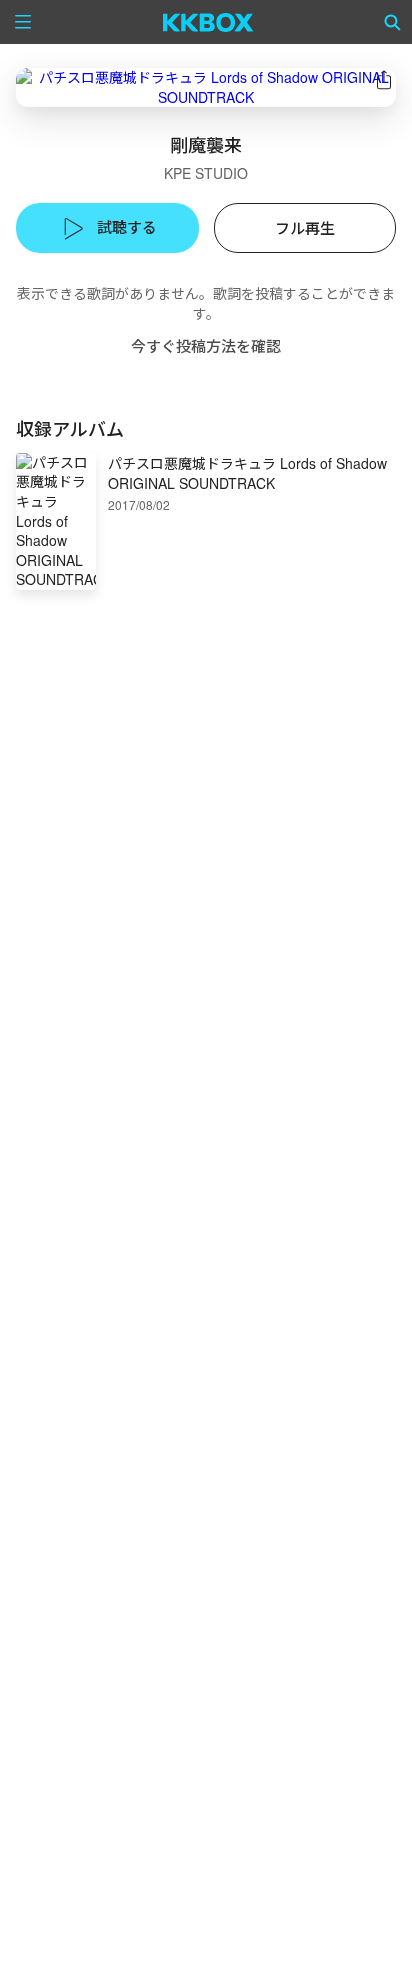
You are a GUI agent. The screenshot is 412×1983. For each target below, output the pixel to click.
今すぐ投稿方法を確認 (206, 345)
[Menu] (23, 22)
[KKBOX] (208, 22)
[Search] (393, 22)
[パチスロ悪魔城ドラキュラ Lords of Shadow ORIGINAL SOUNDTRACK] (206, 87)
